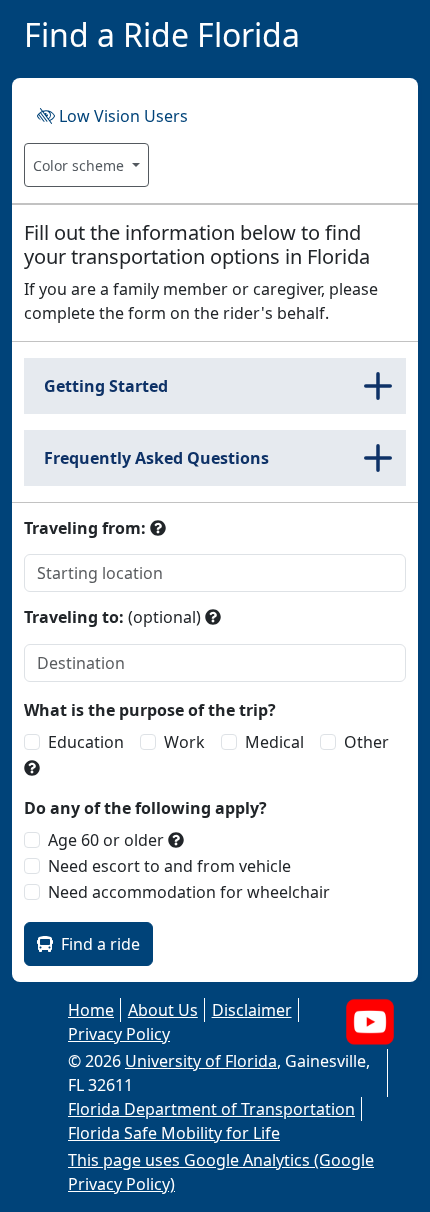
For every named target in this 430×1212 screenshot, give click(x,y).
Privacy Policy (119, 1034)
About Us (163, 1010)
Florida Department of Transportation (211, 1109)
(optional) (112, 617)
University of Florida (201, 1061)
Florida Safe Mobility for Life (174, 1133)
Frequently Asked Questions (156, 458)
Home (91, 1010)
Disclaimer (252, 1010)
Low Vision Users (121, 116)
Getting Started (106, 386)
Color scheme (80, 165)
